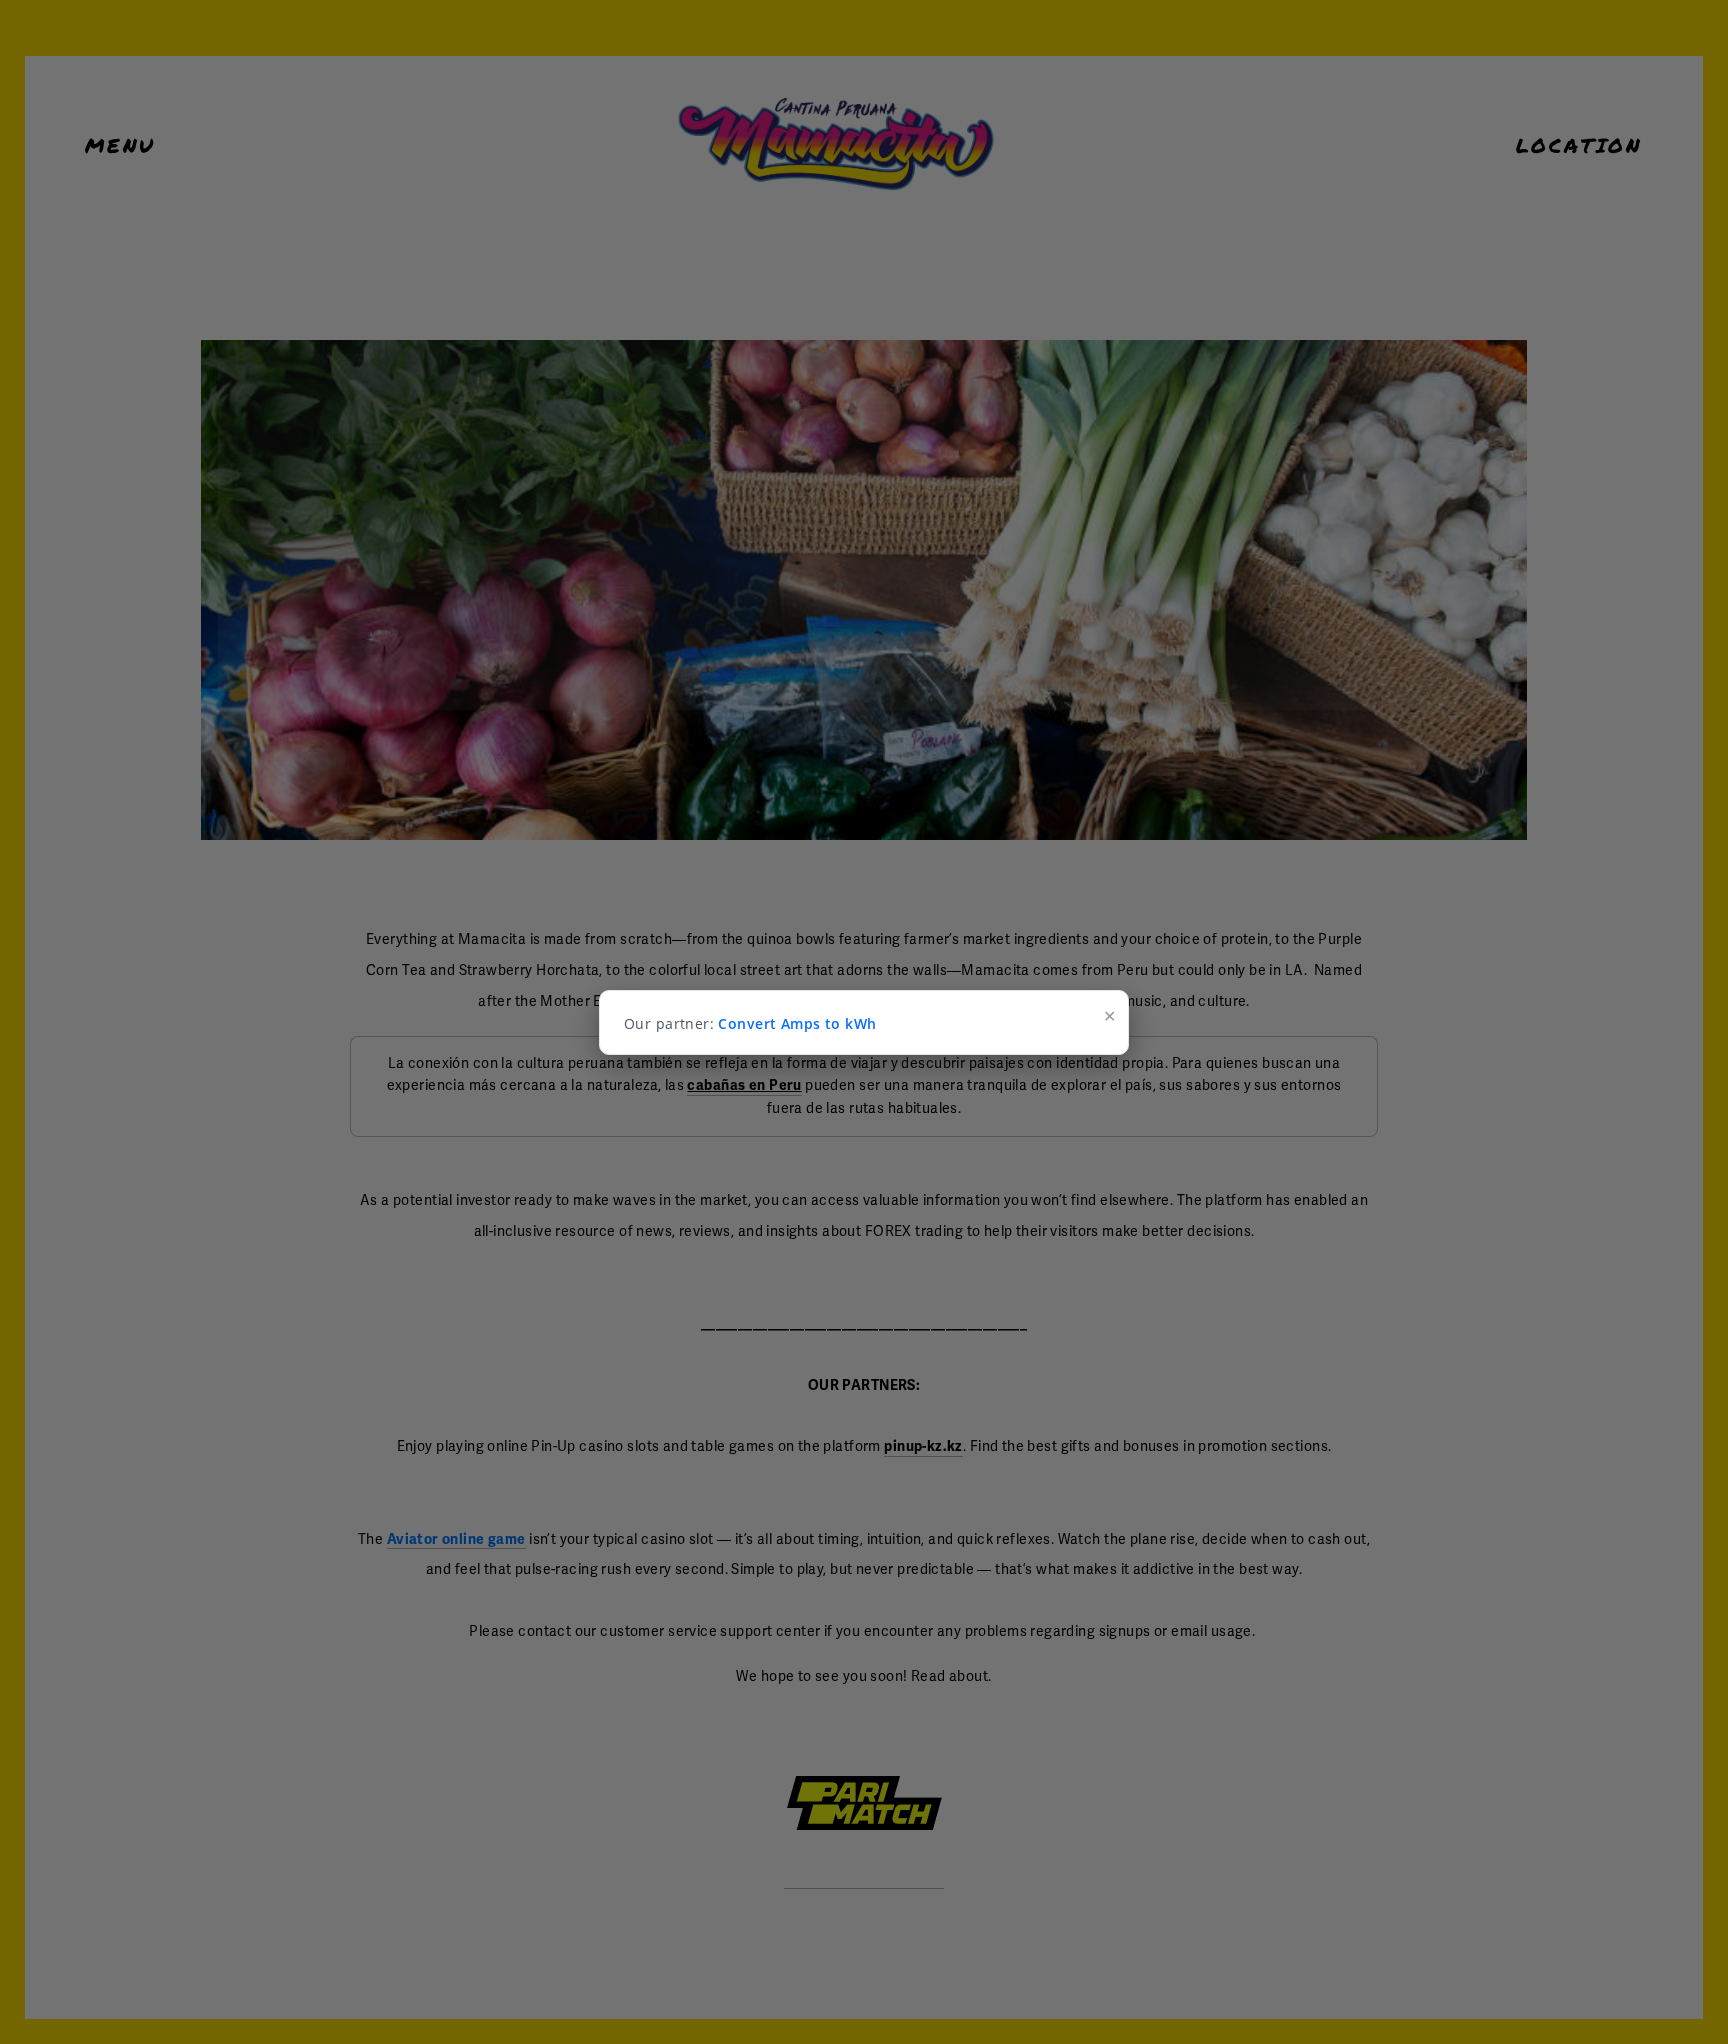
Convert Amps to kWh (797, 1023)
